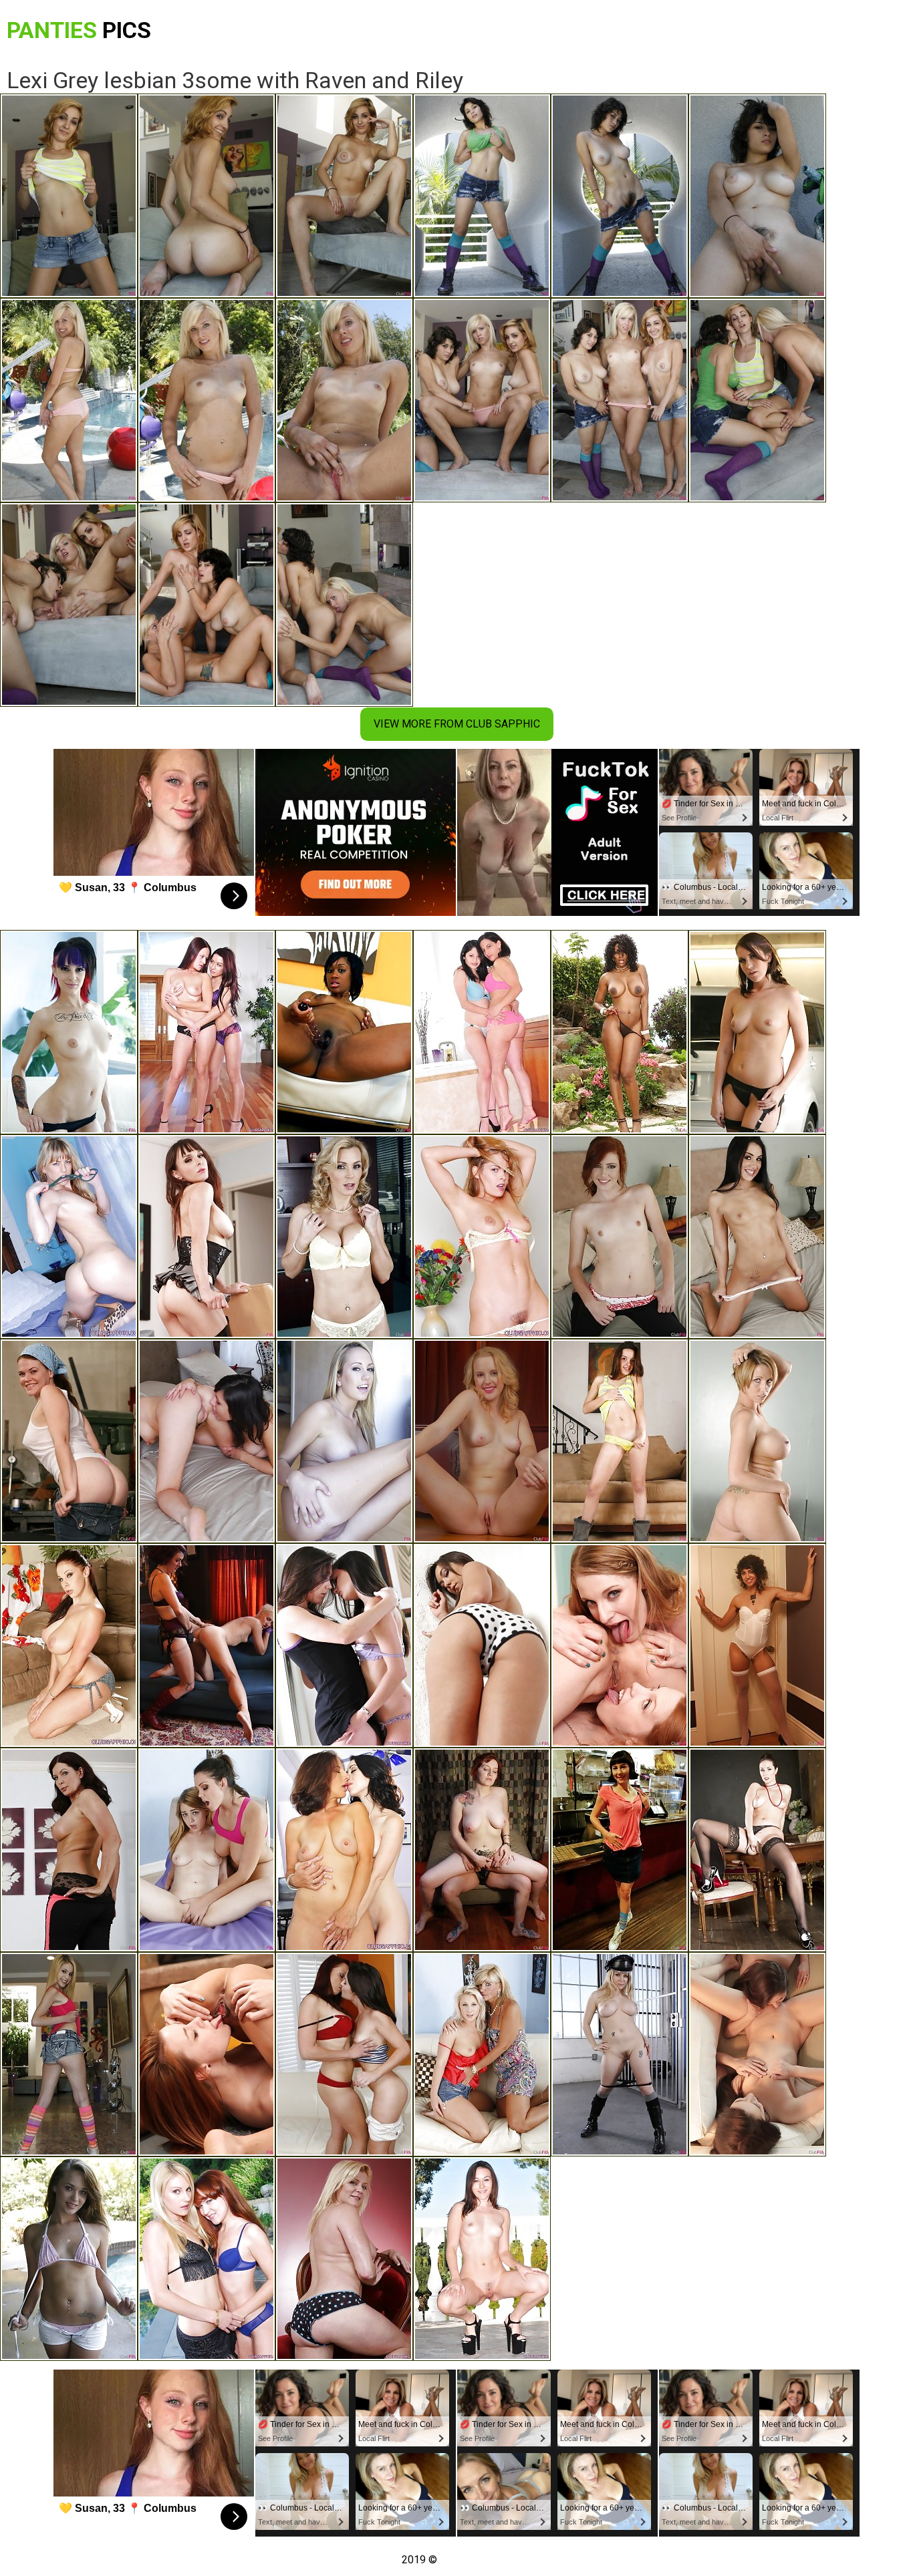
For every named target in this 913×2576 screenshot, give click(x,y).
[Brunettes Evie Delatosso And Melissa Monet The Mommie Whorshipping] (482, 1032)
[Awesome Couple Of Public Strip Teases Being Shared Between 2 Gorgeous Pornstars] (482, 2259)
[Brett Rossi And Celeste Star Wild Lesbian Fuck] (344, 1441)
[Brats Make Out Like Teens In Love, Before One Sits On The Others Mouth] (207, 1032)
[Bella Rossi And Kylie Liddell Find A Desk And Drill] (482, 1441)
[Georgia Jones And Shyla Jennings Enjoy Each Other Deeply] (757, 2054)
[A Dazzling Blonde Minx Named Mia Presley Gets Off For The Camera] (69, 1237)
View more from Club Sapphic (457, 724)
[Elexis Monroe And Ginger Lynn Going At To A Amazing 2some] (344, 2259)
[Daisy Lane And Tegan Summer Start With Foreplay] (69, 2259)
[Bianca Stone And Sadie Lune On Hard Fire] (757, 1645)
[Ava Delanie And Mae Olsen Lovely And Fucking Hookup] (69, 2054)
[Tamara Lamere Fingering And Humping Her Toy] (344, 1032)
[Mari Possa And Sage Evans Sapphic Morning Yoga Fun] (207, 2054)
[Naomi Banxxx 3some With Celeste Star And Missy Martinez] (620, 1032)
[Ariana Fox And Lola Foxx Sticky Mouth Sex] (757, 1237)
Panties (79, 30)
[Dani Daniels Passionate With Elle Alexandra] (620, 1237)
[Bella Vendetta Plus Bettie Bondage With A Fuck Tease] (482, 1850)
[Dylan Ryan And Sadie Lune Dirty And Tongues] (207, 1645)
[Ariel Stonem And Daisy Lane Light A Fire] (69, 1441)
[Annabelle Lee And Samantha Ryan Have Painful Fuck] (207, 2259)
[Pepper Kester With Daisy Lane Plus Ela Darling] (620, 1645)
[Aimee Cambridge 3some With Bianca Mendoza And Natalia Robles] (757, 1032)
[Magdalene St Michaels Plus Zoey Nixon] (69, 1850)
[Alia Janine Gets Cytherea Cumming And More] (207, 1237)
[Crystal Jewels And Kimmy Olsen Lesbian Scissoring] (482, 2054)
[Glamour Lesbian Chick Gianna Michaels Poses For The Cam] (69, 1645)
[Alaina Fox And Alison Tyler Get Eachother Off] (207, 1850)
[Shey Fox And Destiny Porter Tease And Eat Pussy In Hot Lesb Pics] (757, 1441)
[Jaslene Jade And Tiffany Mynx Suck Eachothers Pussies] (620, 1441)
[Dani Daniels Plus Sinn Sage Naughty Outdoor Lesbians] (482, 1645)
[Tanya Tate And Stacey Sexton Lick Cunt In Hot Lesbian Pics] (69, 1032)
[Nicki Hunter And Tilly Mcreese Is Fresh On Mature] (344, 2054)
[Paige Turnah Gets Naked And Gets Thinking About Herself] (757, 1850)
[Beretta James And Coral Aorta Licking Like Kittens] (620, 1850)
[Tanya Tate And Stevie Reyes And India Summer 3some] (344, 1237)
